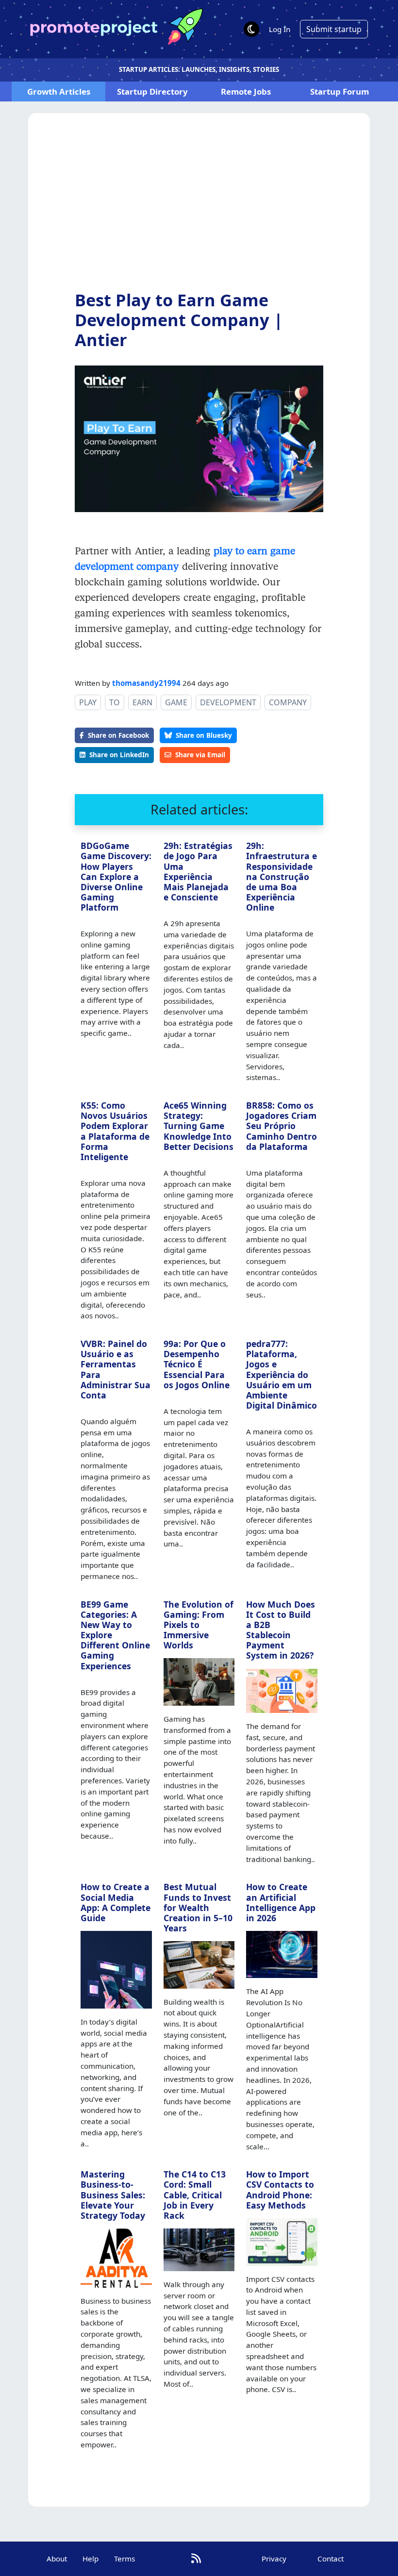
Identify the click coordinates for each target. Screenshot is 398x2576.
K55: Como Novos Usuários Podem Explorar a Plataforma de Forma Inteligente (115, 1131)
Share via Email (200, 755)
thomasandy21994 (146, 683)
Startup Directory (152, 91)
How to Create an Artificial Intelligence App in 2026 (281, 1902)
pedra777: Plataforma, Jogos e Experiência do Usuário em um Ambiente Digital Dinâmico (282, 1374)
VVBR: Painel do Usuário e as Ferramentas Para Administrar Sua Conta (116, 1369)
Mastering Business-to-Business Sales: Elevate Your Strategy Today (113, 2194)
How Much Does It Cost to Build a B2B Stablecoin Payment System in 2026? (281, 1630)
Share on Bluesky (204, 735)
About (57, 2559)
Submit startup (334, 29)
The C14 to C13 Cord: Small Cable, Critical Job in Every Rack (195, 2194)
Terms (124, 2559)
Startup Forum (340, 91)
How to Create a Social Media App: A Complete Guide (116, 1902)
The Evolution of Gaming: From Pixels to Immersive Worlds (199, 1625)
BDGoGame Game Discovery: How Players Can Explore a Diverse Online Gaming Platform (116, 876)
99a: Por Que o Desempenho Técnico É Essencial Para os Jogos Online (197, 1364)
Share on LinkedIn (119, 755)
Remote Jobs (246, 91)
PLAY (88, 702)
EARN (142, 702)
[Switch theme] (251, 29)
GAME (176, 702)
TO (115, 702)
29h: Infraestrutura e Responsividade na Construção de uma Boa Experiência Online (282, 876)
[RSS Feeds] (196, 2558)
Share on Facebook (118, 735)
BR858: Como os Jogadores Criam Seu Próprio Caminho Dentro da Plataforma (282, 1126)
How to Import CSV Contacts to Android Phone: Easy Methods (280, 2189)
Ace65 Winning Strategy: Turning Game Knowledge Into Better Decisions (199, 1126)
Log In (280, 29)
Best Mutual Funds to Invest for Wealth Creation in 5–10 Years (198, 1907)
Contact (331, 2559)
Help (91, 2559)
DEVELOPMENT (228, 702)
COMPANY (288, 702)
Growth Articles (59, 91)
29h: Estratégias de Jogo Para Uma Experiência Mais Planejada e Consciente (198, 871)
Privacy (274, 2559)
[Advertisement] (199, 209)
